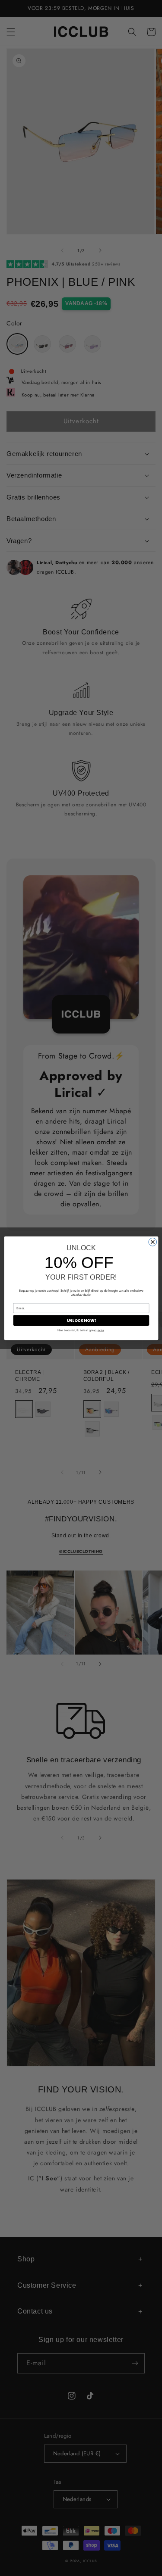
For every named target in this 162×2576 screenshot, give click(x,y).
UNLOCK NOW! (81, 1320)
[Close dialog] (152, 1242)
